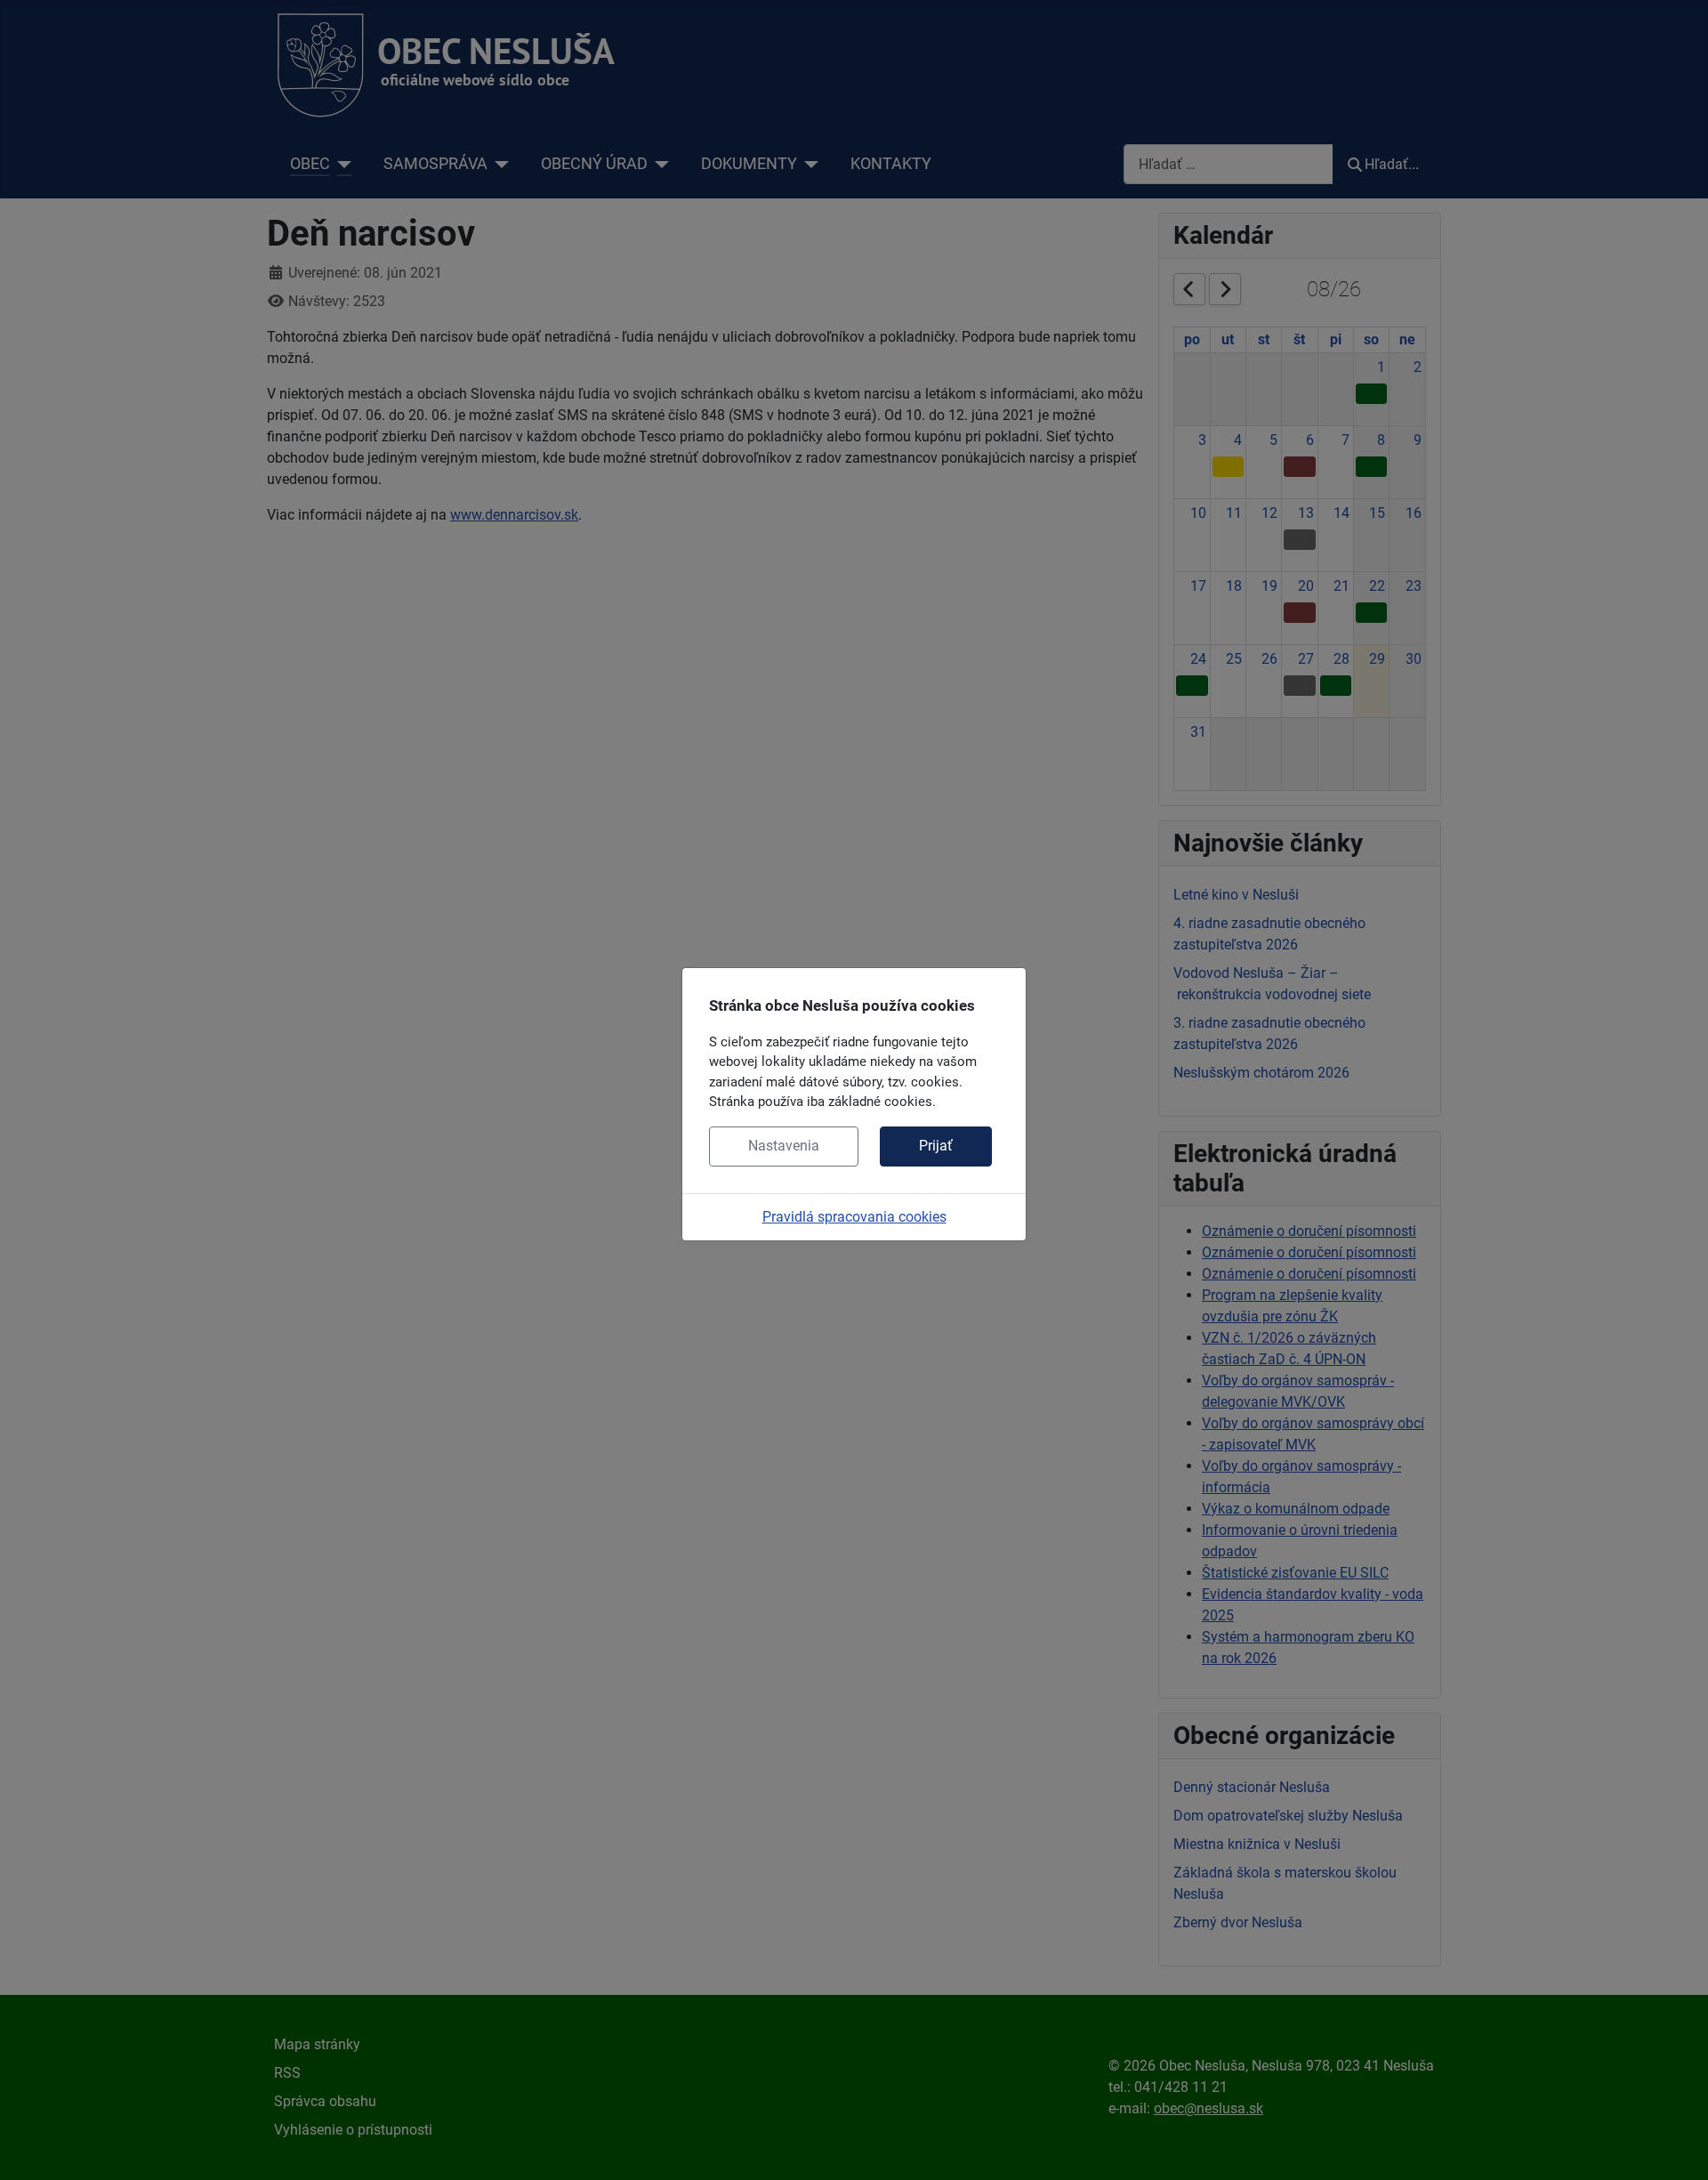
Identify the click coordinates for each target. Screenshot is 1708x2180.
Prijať (936, 1146)
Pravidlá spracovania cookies (854, 1217)
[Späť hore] (1677, 2147)
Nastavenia (784, 1146)
